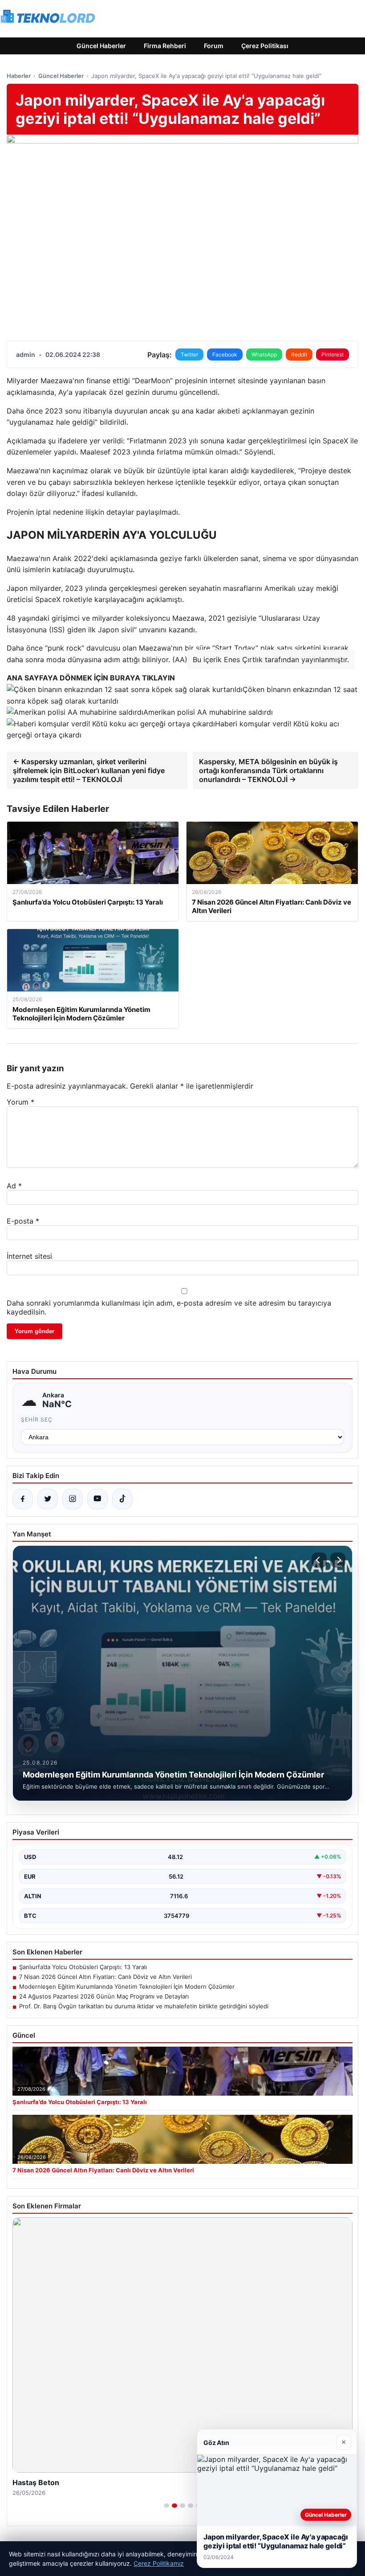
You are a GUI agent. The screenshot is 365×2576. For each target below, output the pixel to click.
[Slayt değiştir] (166, 2506)
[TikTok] (122, 1499)
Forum (214, 46)
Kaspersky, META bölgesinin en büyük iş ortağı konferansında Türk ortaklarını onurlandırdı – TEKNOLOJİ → (268, 770)
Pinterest (333, 354)
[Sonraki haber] (338, 1560)
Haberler (19, 76)
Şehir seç (37, 1419)
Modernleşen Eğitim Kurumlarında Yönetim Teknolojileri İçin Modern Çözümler (127, 1986)
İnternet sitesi (29, 1256)
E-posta (23, 1221)
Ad (14, 1186)
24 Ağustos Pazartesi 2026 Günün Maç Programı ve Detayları (104, 1996)
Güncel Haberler (101, 46)
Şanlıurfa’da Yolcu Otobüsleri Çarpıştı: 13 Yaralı (83, 1967)
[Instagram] (73, 1499)
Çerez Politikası (265, 46)
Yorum (20, 1102)
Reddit (299, 354)
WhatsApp (264, 354)
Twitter (189, 354)
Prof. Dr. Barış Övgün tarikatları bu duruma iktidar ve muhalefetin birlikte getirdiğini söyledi (144, 2006)
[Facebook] (23, 1499)
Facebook (225, 354)
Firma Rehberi (165, 46)
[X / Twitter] (48, 1499)
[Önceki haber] (319, 1560)
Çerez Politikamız (159, 2563)
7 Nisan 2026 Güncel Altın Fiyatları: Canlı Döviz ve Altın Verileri (105, 1977)
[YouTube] (97, 1499)
